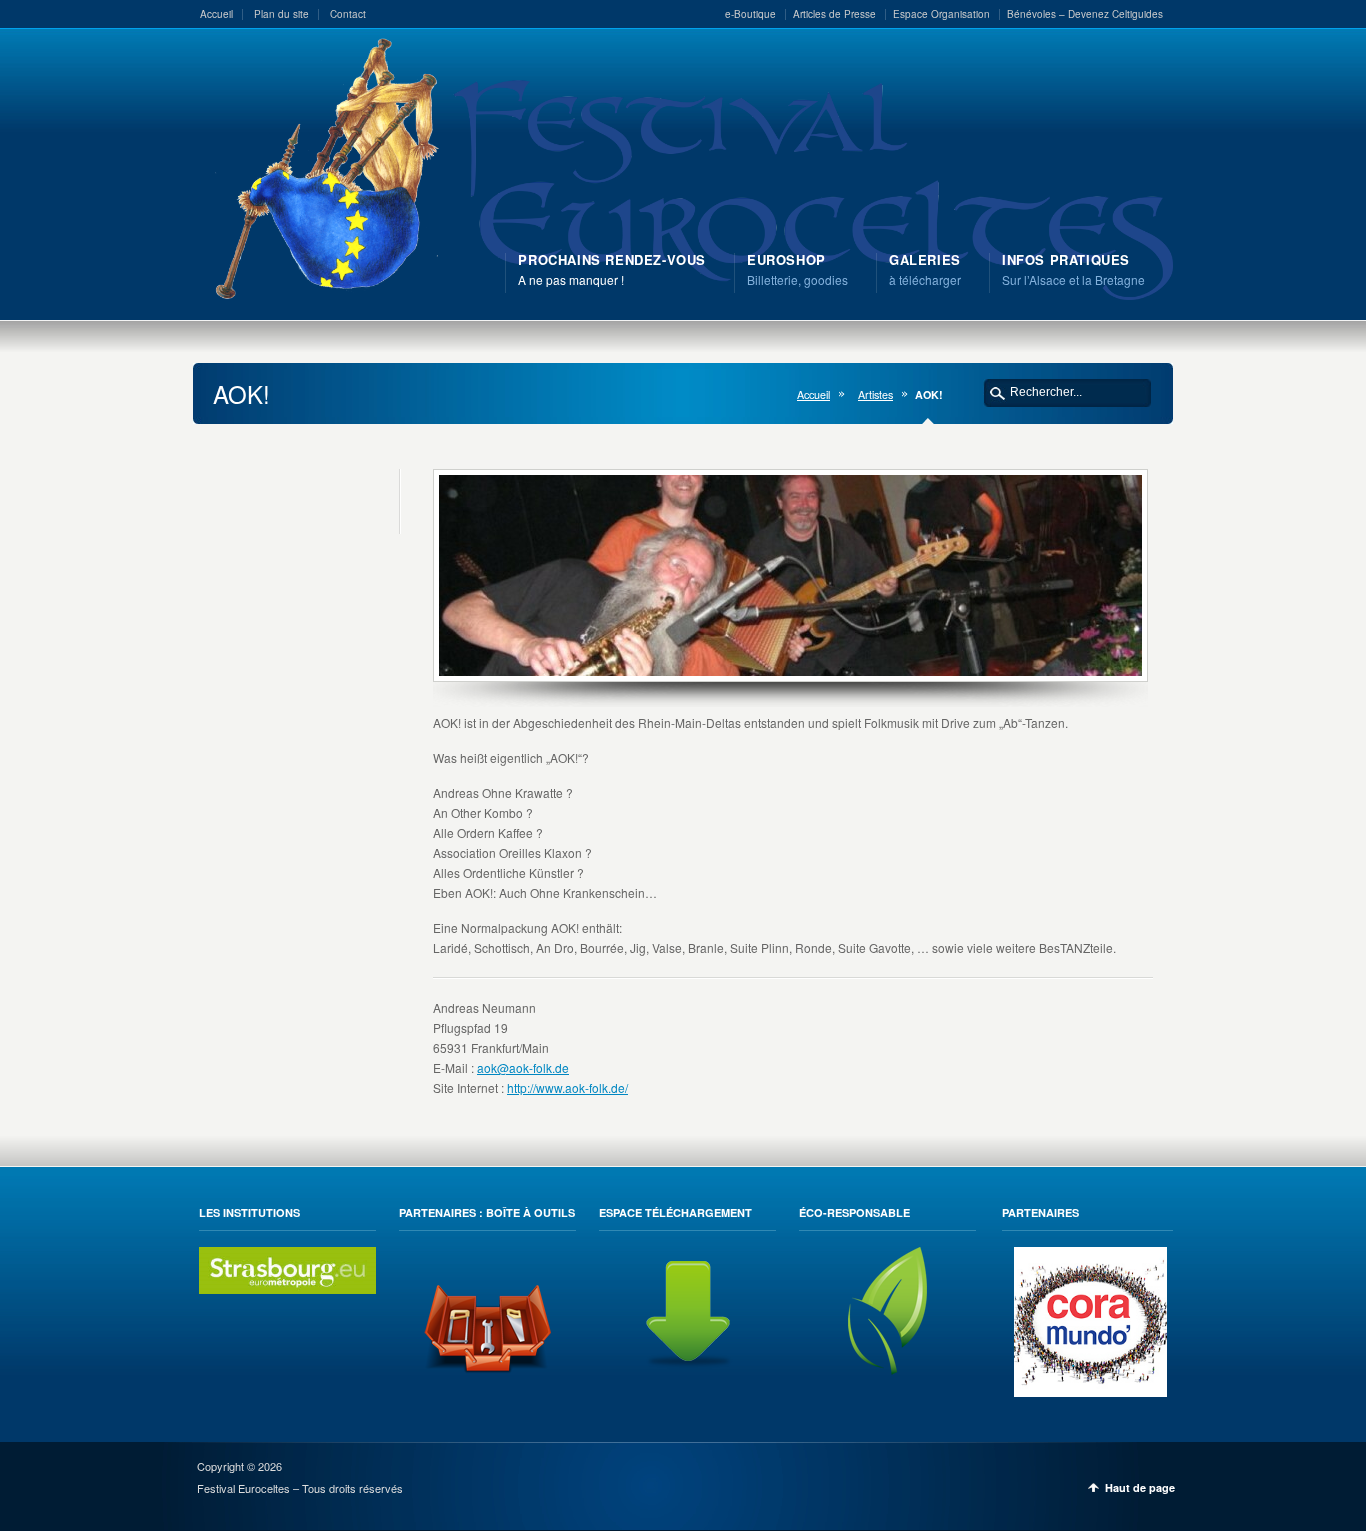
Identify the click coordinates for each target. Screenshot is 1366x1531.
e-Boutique (750, 14)
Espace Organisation (941, 14)
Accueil (216, 14)
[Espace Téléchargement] (688, 1369)
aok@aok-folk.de (523, 1067)
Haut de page (1140, 1487)
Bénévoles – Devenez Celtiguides (1085, 14)
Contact (348, 14)
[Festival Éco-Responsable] (888, 1369)
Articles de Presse (834, 14)
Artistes (875, 394)
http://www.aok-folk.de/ (567, 1087)
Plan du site (281, 14)
